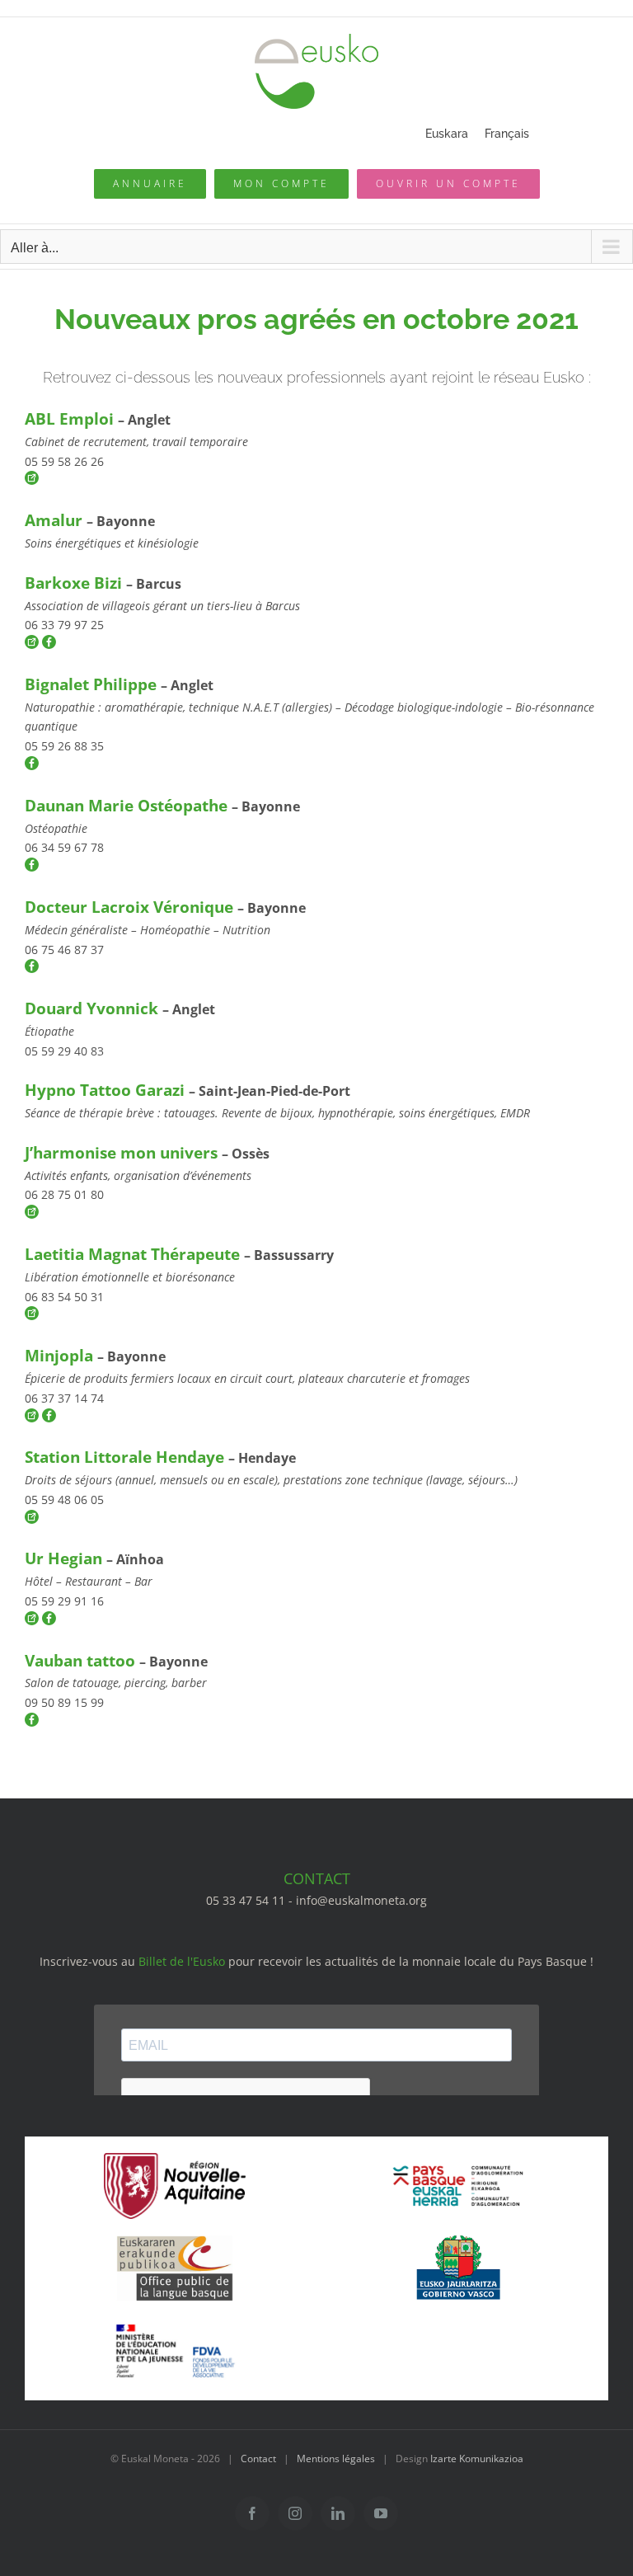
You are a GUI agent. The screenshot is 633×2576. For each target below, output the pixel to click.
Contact (258, 2458)
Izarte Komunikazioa (477, 2458)
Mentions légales (336, 2458)
